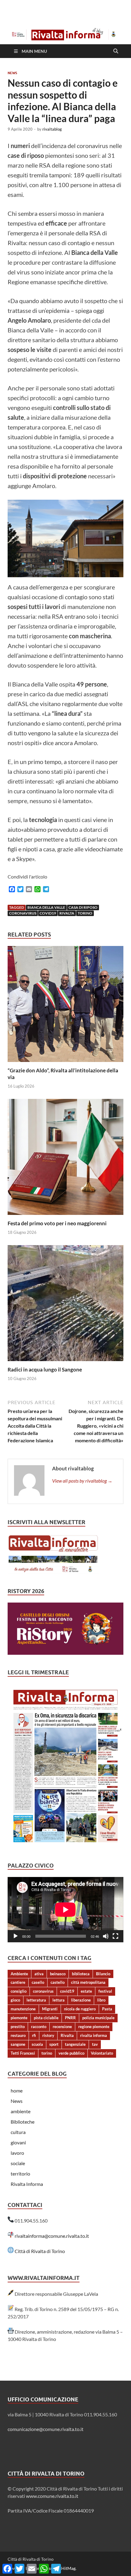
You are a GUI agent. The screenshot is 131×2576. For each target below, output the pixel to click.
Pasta (107, 2009)
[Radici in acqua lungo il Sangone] (65, 1305)
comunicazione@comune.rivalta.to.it (46, 2429)
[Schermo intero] (115, 1936)
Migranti (50, 2009)
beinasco (58, 1974)
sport (54, 2044)
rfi (34, 2035)
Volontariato (102, 2053)
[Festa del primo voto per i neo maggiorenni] (65, 1159)
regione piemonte (94, 2027)
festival (105, 1991)
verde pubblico (71, 2053)
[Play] (16, 1936)
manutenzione (23, 2009)
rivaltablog (52, 129)
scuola (37, 2044)
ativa (39, 1974)
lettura (58, 2000)
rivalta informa (94, 2035)
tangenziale (75, 2044)
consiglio (19, 1991)
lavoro (17, 2153)
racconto (39, 2027)
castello (58, 1982)
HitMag (68, 2568)
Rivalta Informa (27, 2184)
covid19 (48, 913)
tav (95, 2044)
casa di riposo (83, 907)
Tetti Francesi (23, 2053)
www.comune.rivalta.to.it (52, 2496)
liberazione (81, 2000)
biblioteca (81, 1974)
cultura (18, 2132)
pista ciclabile (46, 2018)
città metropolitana (88, 1982)
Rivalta (67, 913)
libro (101, 2000)
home (17, 2091)
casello (38, 1982)
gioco (15, 2000)
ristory (48, 2035)
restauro (18, 2035)
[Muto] (106, 1936)
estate (86, 1991)
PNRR (70, 2018)
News (12, 73)
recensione (62, 2027)
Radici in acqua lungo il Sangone (45, 1370)
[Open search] (116, 51)
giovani (18, 2142)
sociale (18, 2163)
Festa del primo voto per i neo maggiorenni (57, 1223)
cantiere (18, 1982)
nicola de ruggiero (80, 2009)
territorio (20, 2174)
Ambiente (19, 1974)
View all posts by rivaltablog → (82, 1481)
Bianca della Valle (46, 907)
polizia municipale (98, 2018)
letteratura (36, 2000)
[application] (65, 1910)
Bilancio (103, 1974)
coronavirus (23, 913)
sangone (18, 2044)
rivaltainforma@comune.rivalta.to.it (52, 2236)
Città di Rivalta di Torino (40, 2251)
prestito (18, 2027)
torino (85, 913)
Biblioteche (23, 2122)
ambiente (21, 2111)
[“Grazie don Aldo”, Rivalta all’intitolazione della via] (65, 1006)
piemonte (19, 2018)
